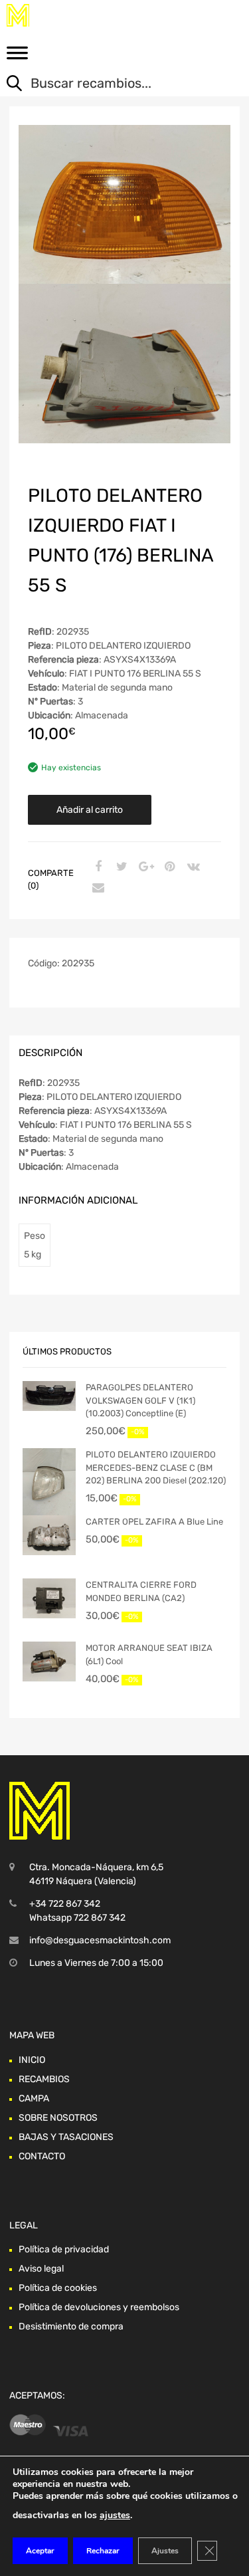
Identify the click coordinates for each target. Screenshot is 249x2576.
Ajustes (165, 2551)
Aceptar (40, 2551)
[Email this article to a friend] (96, 889)
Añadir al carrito (90, 810)
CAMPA (34, 2098)
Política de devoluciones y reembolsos (99, 2307)
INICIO (32, 2060)
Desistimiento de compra (71, 2326)
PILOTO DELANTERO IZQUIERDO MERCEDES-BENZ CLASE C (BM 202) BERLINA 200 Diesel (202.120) (156, 1467)
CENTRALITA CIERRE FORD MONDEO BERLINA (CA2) (141, 1591)
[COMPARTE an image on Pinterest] (168, 867)
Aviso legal (41, 2269)
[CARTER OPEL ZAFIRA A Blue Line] (49, 1535)
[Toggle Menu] (17, 57)
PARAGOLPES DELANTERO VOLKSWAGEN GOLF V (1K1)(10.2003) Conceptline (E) (140, 1400)
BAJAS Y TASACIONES (66, 2137)
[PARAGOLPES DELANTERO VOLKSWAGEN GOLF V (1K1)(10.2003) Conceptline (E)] (49, 1396)
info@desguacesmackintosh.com (100, 1940)
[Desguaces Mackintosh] (66, 15)
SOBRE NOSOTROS (58, 2118)
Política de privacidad (64, 2249)
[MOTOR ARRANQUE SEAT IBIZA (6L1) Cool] (49, 1662)
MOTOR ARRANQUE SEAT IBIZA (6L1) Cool (149, 1655)
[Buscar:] (115, 84)
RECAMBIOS (44, 2079)
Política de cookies (58, 2288)
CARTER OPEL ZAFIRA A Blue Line (154, 1522)
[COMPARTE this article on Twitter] (120, 867)
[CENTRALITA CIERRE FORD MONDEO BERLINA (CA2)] (49, 1598)
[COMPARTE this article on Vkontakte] (192, 867)
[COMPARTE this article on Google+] (144, 867)
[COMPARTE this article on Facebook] (96, 867)
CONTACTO (42, 2156)
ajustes (115, 2515)
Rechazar (103, 2551)
